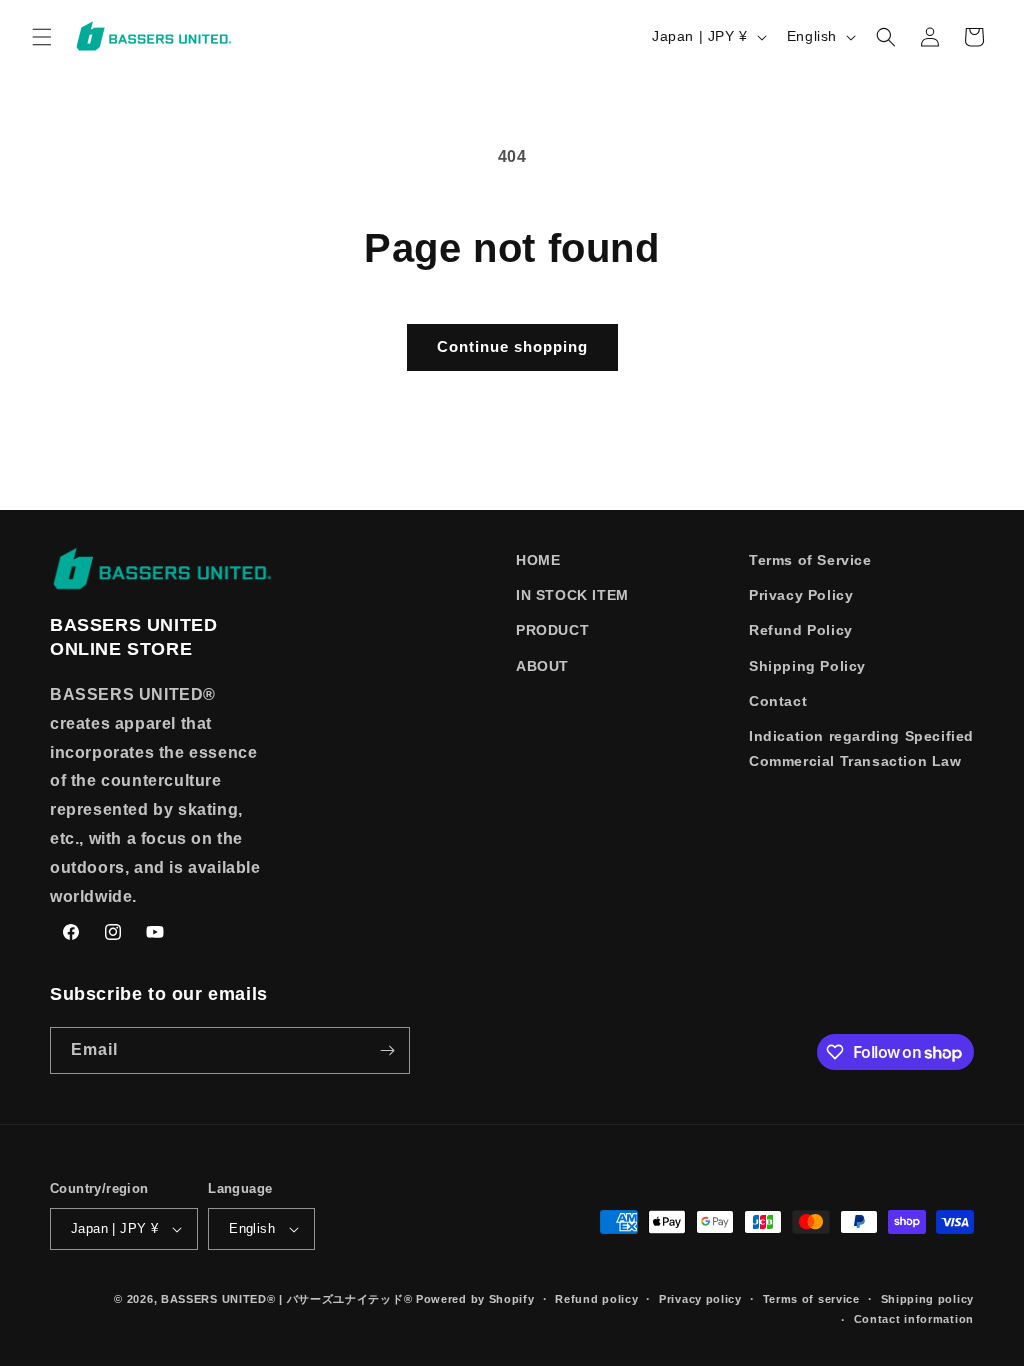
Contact (778, 701)
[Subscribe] (387, 1050)
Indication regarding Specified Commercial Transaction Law (861, 748)
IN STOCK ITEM (572, 595)
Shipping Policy (807, 666)
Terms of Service (810, 560)
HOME (538, 560)
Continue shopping (512, 346)
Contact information (914, 1319)
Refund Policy (801, 630)
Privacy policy (700, 1299)
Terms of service (811, 1299)
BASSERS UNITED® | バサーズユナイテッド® (286, 1299)
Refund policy (596, 1299)
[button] (42, 37)
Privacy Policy (801, 595)
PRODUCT (552, 630)
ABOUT (542, 666)
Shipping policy (928, 1299)
